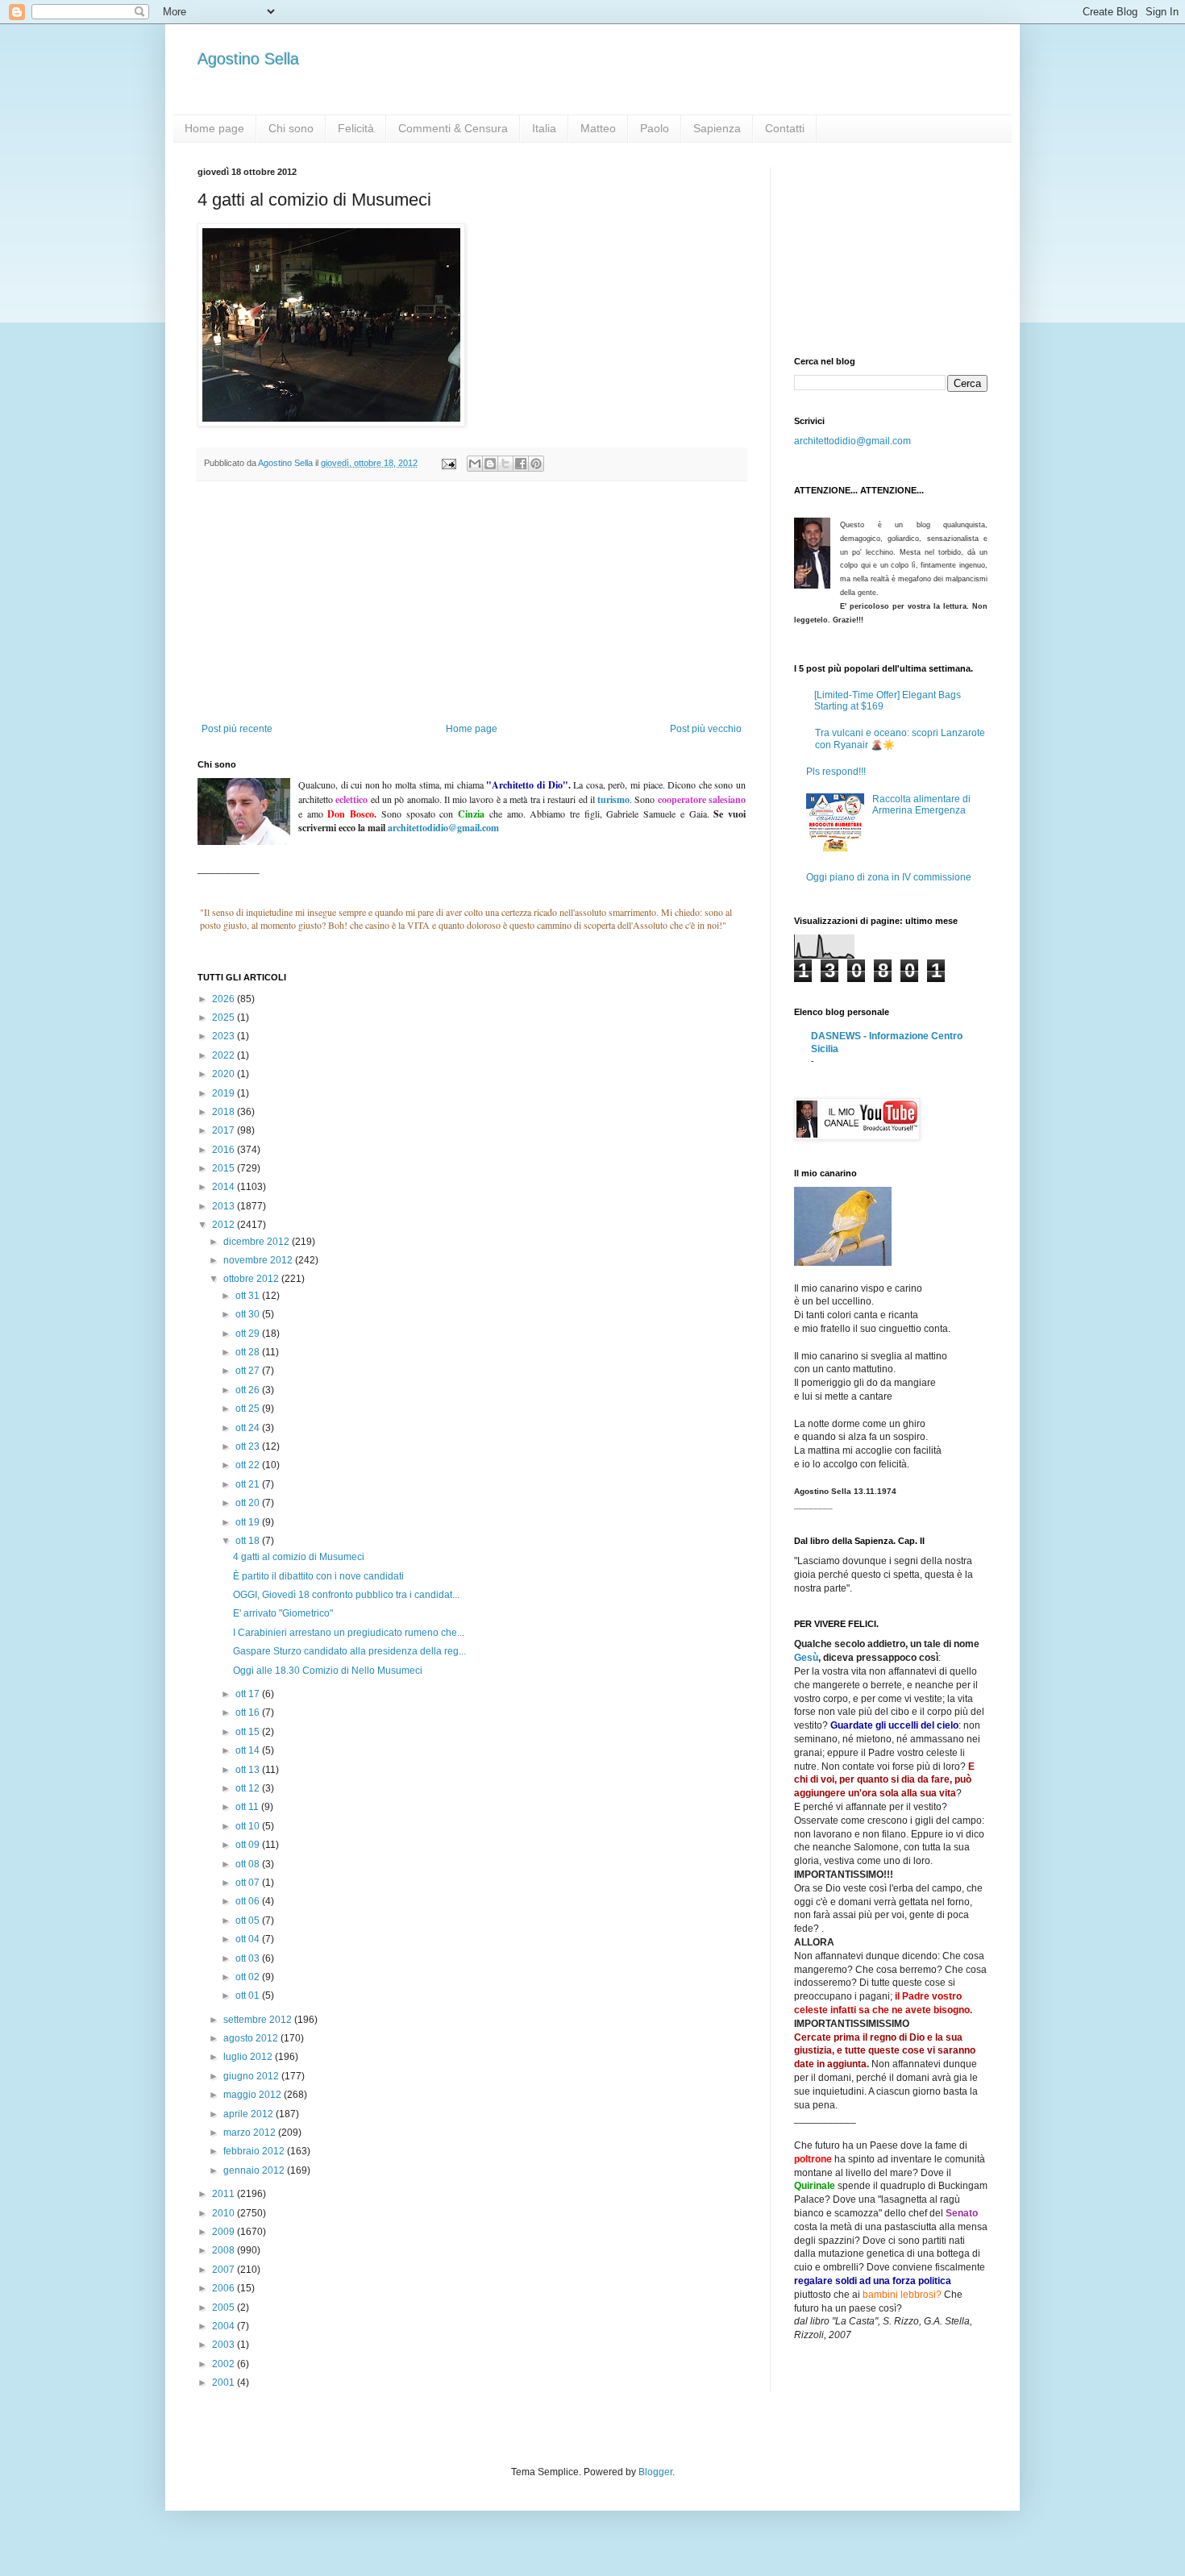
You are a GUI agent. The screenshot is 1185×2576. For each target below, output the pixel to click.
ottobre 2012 (252, 1279)
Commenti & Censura (453, 128)
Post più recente (237, 729)
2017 (225, 1130)
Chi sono (291, 128)
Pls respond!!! (836, 772)
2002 (225, 2364)
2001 (225, 2382)
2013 (225, 1206)
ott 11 (248, 1807)
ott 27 (249, 1371)
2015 (225, 1168)
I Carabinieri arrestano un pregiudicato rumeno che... (349, 1633)
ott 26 (249, 1390)
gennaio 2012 (255, 2170)
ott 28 (249, 1352)
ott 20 (249, 1503)
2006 (225, 2288)
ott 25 (249, 1409)
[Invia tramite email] (475, 464)
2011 (225, 2194)
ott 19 (249, 1522)
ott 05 (249, 1921)
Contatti (785, 128)
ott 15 (249, 1732)
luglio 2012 (249, 2057)
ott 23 (249, 1446)
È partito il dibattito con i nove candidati (318, 1576)
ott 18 (249, 1541)
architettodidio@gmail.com (852, 441)
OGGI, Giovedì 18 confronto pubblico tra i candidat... (346, 1595)
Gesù (806, 1658)
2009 (225, 2232)
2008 (225, 2250)
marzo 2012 (251, 2133)
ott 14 (249, 1750)
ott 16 (249, 1712)
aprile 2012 (249, 2114)
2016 (225, 1150)
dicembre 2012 (258, 1242)
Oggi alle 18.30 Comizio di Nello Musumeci (328, 1671)
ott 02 (249, 1977)
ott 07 (249, 1883)
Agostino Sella (248, 59)
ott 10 (249, 1826)
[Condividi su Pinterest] (536, 464)
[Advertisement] (472, 602)
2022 (225, 1055)
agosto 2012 (252, 2038)
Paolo (655, 128)
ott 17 (249, 1694)
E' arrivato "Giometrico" (283, 1613)
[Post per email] (448, 463)
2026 (225, 999)
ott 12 (249, 1788)
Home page (214, 128)
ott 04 (249, 1939)
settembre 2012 (259, 2020)
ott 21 (249, 1484)
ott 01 (249, 1995)
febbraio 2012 (255, 2151)
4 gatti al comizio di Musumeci (299, 1557)
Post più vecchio (706, 729)
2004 (225, 2326)
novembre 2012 (259, 1260)
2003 (225, 2345)
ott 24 (249, 1428)
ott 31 (249, 1296)
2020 (225, 1074)
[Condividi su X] (505, 464)
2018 (225, 1112)
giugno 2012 (252, 2076)
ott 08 (249, 1864)
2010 (225, 2213)
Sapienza (717, 128)
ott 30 (249, 1314)
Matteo (598, 128)
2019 (225, 1093)
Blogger (655, 2472)
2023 (225, 1036)
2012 (225, 1225)
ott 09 (249, 1845)
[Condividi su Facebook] (521, 464)
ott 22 (249, 1465)
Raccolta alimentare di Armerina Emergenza (921, 805)
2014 (225, 1187)
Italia (544, 128)
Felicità (356, 128)
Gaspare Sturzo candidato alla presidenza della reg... (349, 1651)
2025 (225, 1017)
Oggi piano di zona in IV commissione (889, 877)
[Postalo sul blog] (490, 464)
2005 (225, 2308)
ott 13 (249, 1770)
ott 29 (249, 1334)
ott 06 (249, 1901)
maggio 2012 (254, 2095)
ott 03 (249, 1958)
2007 (225, 2270)
